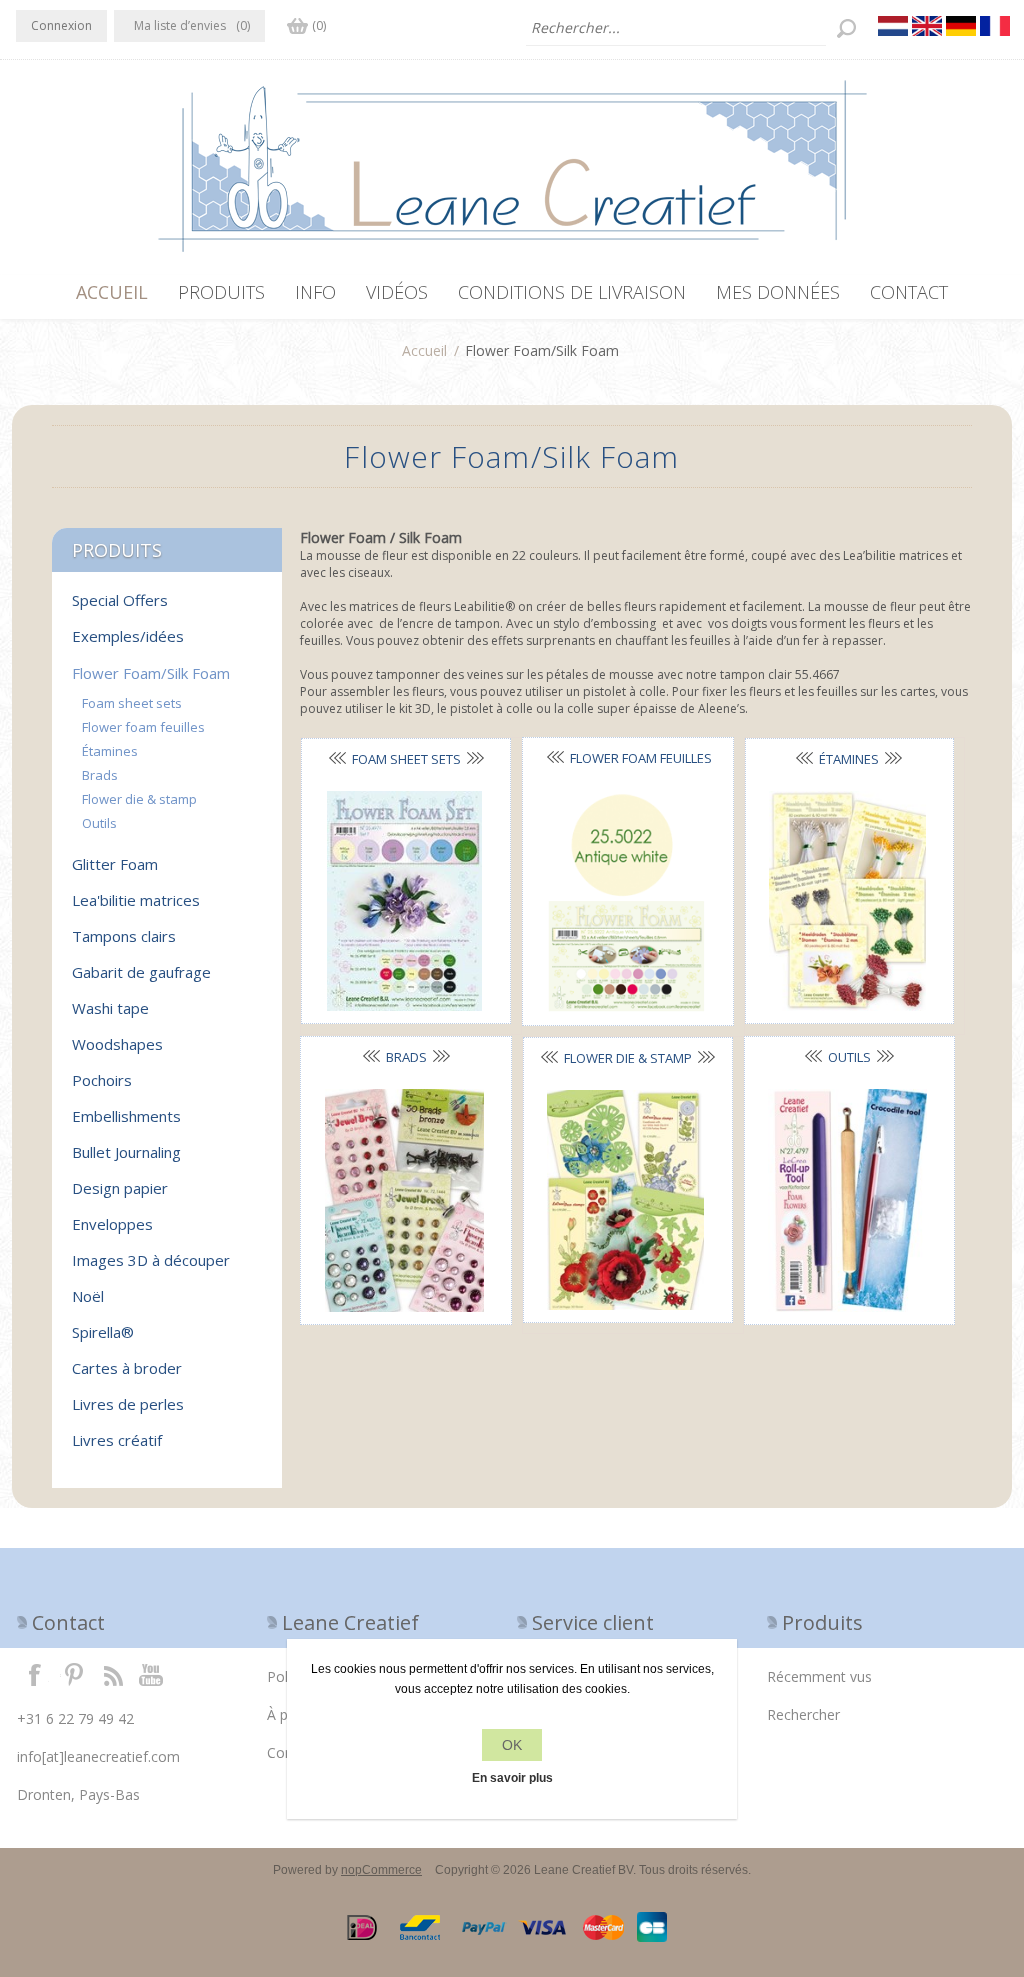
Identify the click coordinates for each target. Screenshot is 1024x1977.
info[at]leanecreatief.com (98, 1756)
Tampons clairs (124, 936)
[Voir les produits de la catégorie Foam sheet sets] (404, 901)
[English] (927, 26)
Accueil (424, 350)
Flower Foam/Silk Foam (151, 673)
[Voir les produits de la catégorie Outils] (848, 1200)
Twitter (74, 1674)
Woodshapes (117, 1044)
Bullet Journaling (126, 1152)
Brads (406, 1057)
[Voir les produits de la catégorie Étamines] (848, 901)
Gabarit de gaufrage (141, 972)
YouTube (152, 1674)
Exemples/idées (128, 636)
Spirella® (103, 1332)
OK (512, 1745)
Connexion (61, 25)
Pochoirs (102, 1080)
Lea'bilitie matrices (136, 900)
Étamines (849, 759)
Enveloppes (112, 1224)
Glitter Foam (115, 864)
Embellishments (126, 1116)
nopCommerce (381, 1870)
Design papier (120, 1188)
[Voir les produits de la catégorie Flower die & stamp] (626, 1200)
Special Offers (120, 600)
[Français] (995, 26)
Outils (849, 1057)
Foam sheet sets (406, 759)
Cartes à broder (127, 1368)
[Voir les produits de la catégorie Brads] (404, 1200)
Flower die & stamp (628, 1058)
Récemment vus (819, 1676)
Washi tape (110, 1008)
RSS (113, 1674)
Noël (88, 1296)
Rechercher (803, 1714)
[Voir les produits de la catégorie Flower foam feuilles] (626, 901)
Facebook (35, 1674)
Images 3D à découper (151, 1260)
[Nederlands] (893, 26)
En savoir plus (512, 1778)
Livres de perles (128, 1404)
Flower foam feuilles (143, 727)
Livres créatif (117, 1440)
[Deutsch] (961, 26)
